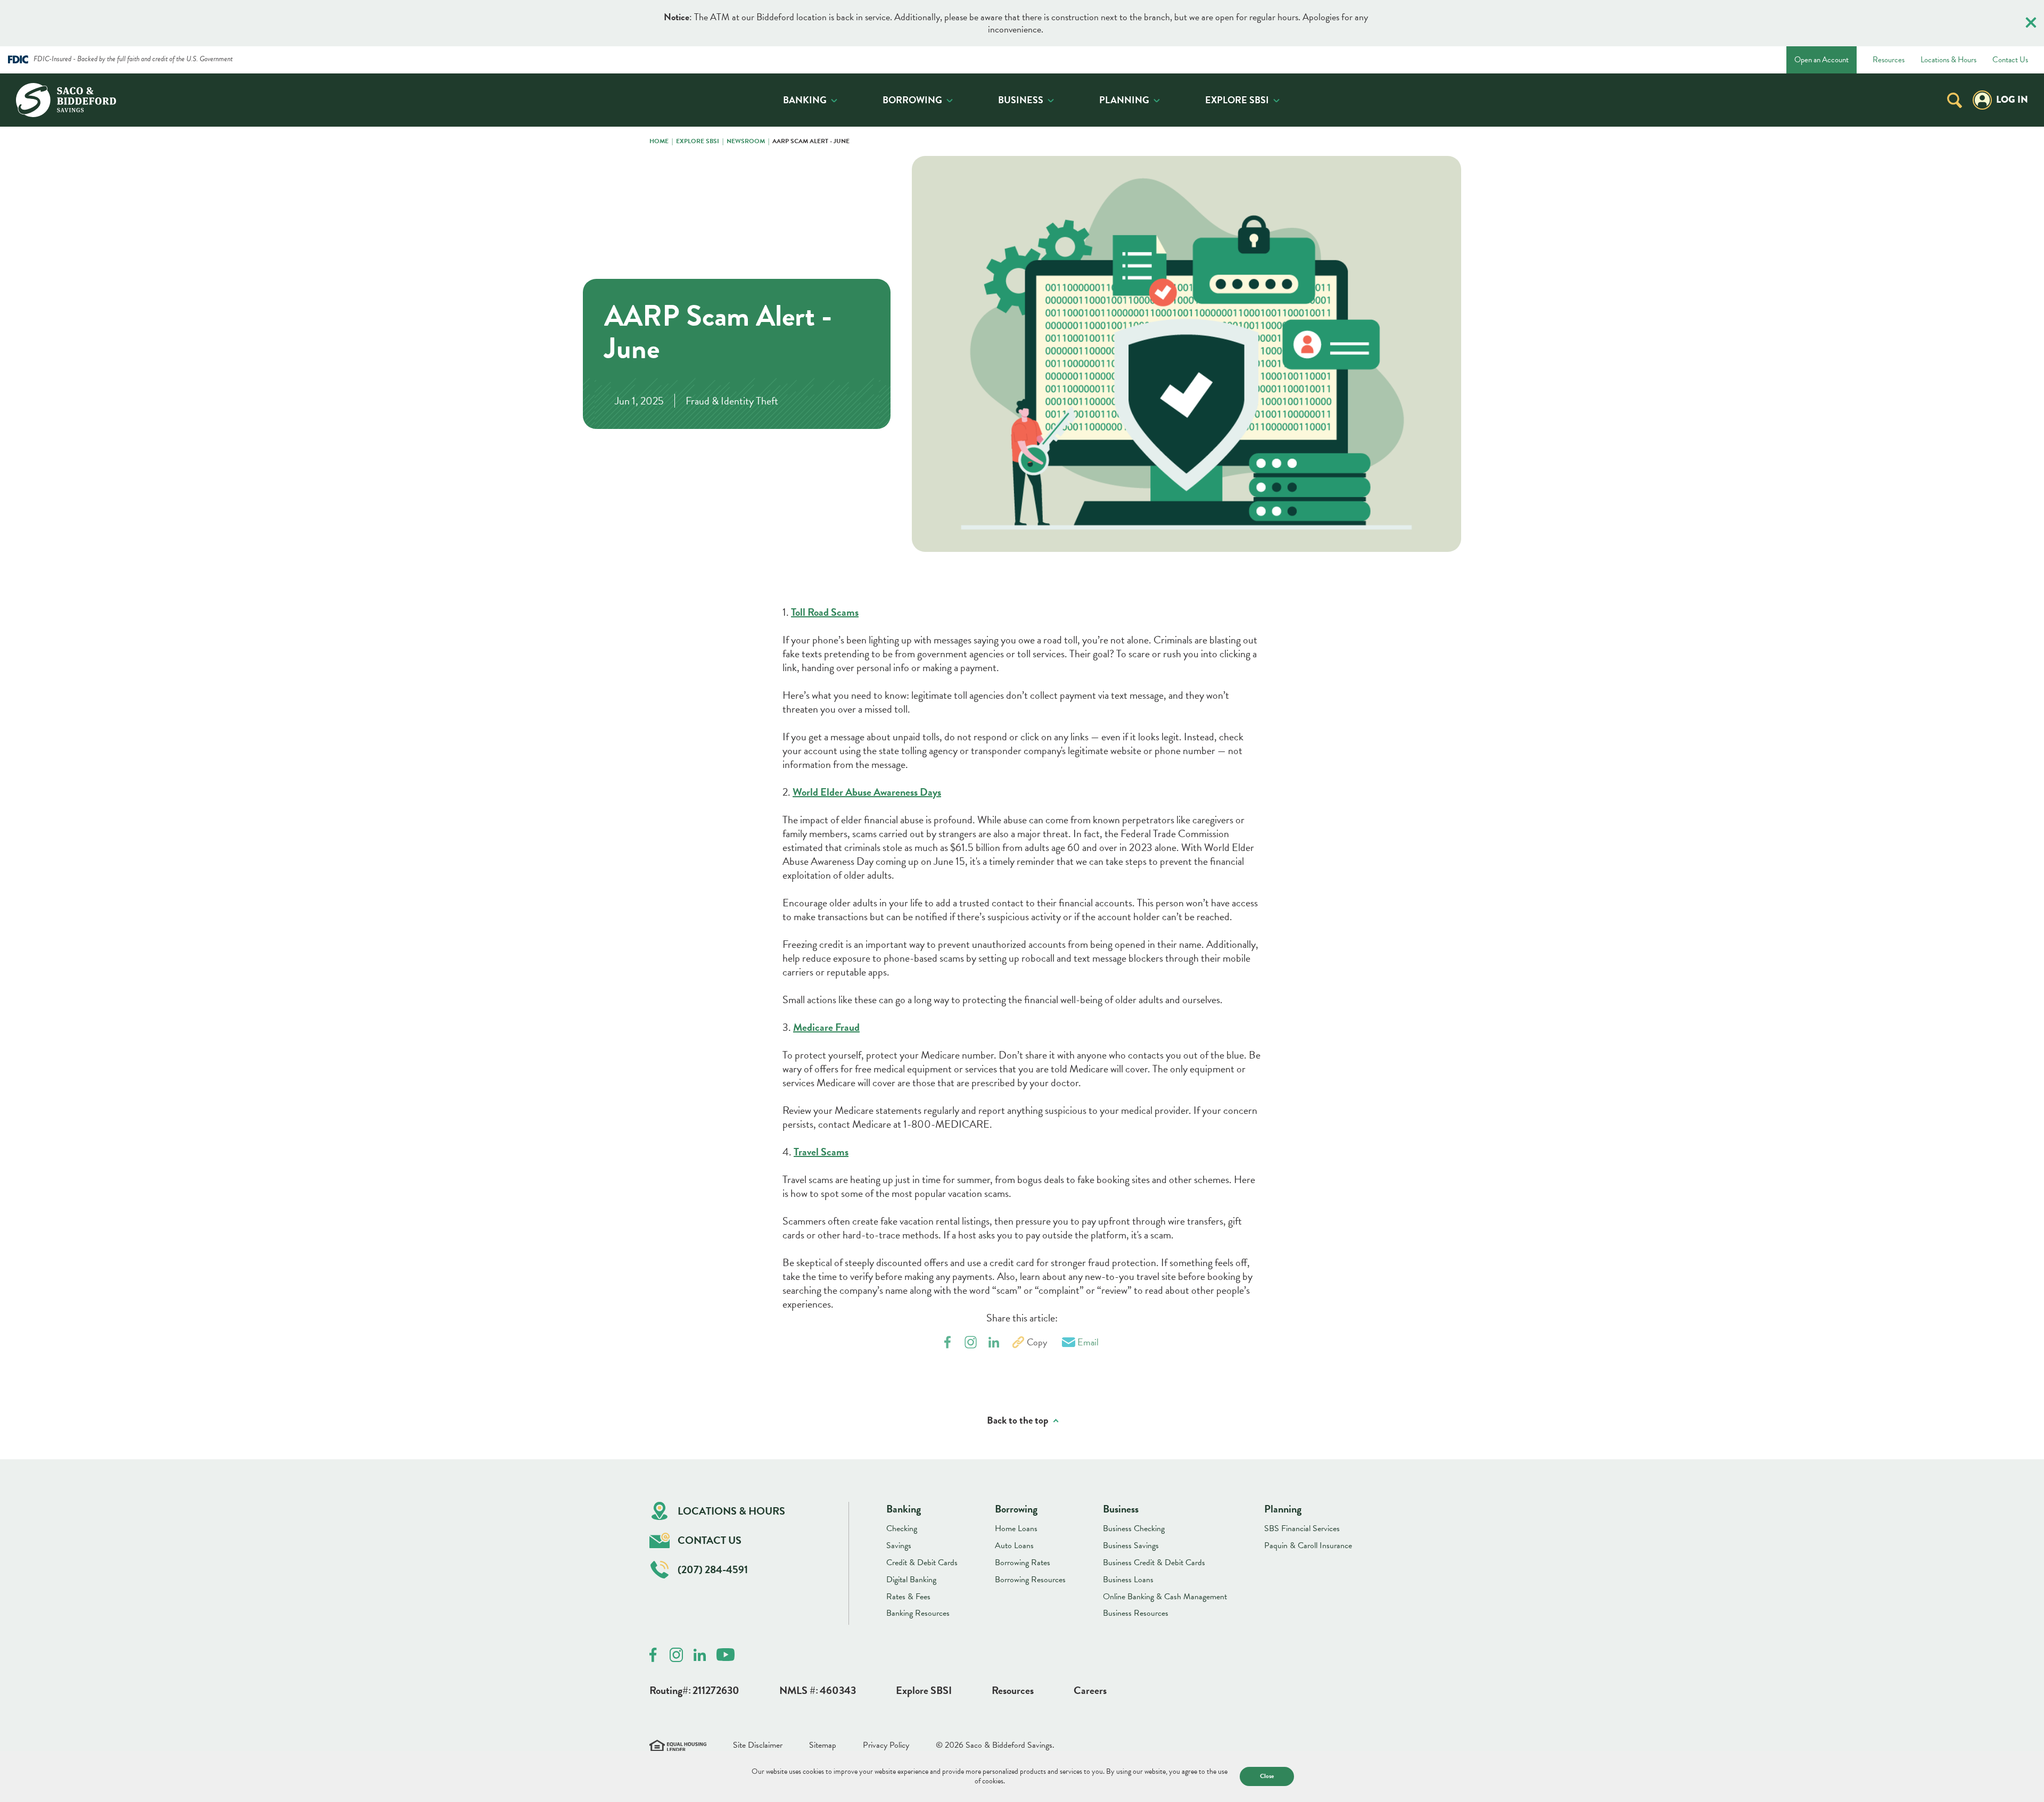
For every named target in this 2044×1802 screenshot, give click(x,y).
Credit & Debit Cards (922, 1563)
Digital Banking (911, 1580)
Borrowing (912, 100)
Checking (902, 1528)
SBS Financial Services (1302, 1528)
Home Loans (1016, 1528)
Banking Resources (918, 1613)
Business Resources (1136, 1613)
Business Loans (1128, 1580)
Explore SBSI (1237, 100)
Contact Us (2010, 60)
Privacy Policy (886, 1745)
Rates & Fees (908, 1597)
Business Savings (1131, 1545)
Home (659, 142)
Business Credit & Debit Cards (1154, 1563)
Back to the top (1018, 1421)
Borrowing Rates (1023, 1563)
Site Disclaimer (758, 1745)
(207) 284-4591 (713, 1569)
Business (1021, 100)
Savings (899, 1545)
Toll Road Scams (825, 612)
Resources (1889, 60)
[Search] (1955, 100)
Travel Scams (821, 1152)
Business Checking (1134, 1528)
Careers (1090, 1690)
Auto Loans (1014, 1545)
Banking (805, 100)
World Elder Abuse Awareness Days (867, 792)
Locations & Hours (1948, 60)
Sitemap (823, 1745)
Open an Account (1822, 60)
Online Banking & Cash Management (1165, 1597)
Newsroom (746, 142)
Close (1267, 1776)
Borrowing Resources (1030, 1580)
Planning (1124, 100)
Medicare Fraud (826, 1027)
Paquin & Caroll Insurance (1308, 1545)
